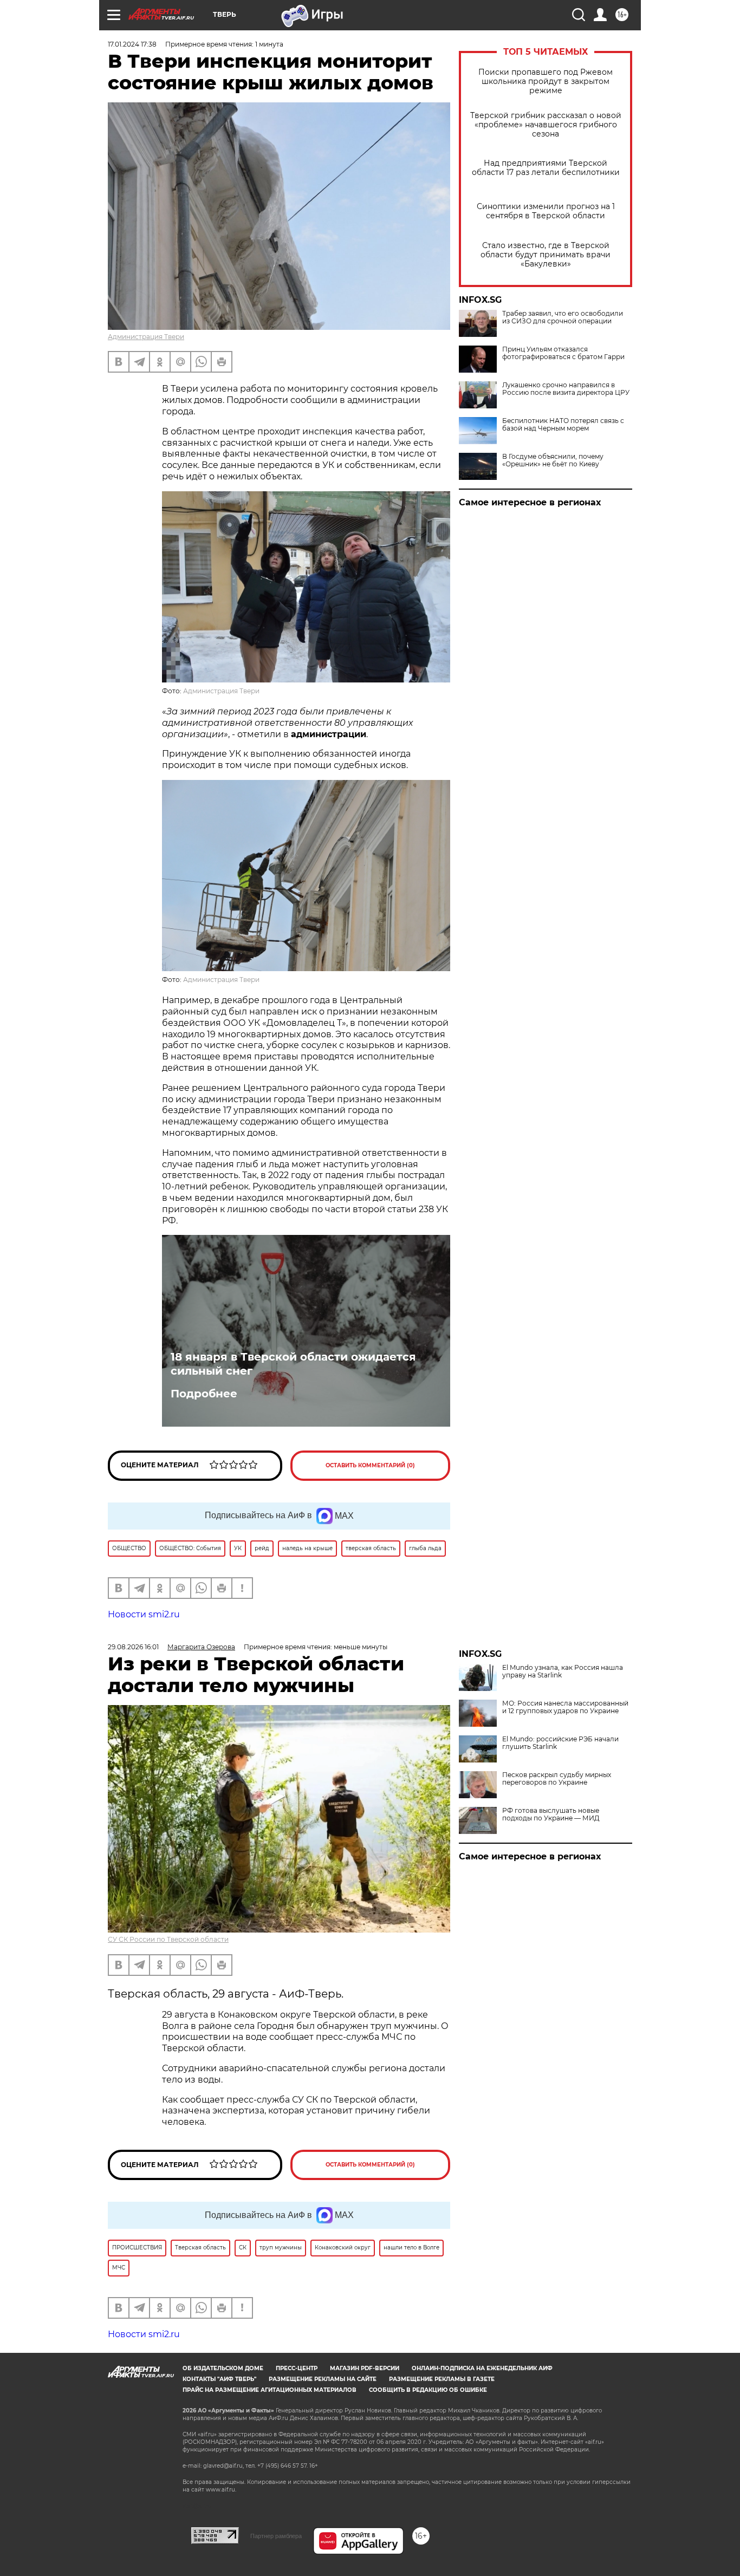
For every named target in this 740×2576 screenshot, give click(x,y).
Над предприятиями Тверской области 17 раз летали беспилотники (546, 168)
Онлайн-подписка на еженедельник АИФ (482, 2368)
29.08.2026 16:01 (133, 1647)
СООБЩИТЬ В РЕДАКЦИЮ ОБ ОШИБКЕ (428, 2390)
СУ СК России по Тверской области (168, 1939)
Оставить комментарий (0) (370, 1465)
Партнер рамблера (276, 2536)
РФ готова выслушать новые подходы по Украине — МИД (551, 1814)
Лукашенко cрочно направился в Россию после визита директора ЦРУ (566, 389)
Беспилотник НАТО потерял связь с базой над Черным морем (563, 425)
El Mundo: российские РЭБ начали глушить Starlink (560, 1743)
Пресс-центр (297, 2368)
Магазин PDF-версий (365, 2368)
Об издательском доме (223, 2368)
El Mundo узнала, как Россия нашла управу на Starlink (563, 1671)
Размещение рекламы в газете (442, 2379)
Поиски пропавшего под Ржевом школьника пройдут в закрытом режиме (546, 82)
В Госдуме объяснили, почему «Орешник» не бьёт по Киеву (553, 460)
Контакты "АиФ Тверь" (219, 2379)
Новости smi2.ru (144, 1614)
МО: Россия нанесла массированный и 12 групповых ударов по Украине (565, 1707)
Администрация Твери (146, 337)
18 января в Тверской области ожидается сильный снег (293, 1364)
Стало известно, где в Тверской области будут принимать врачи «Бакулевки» (546, 255)
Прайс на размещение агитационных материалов (270, 2390)
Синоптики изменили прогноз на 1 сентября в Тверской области (546, 211)
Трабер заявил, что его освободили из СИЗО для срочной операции (563, 317)
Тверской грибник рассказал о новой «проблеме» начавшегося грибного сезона (546, 125)
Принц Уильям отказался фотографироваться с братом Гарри (563, 353)
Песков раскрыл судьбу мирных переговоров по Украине (557, 1779)
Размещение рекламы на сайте (323, 2379)
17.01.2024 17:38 (132, 44)
